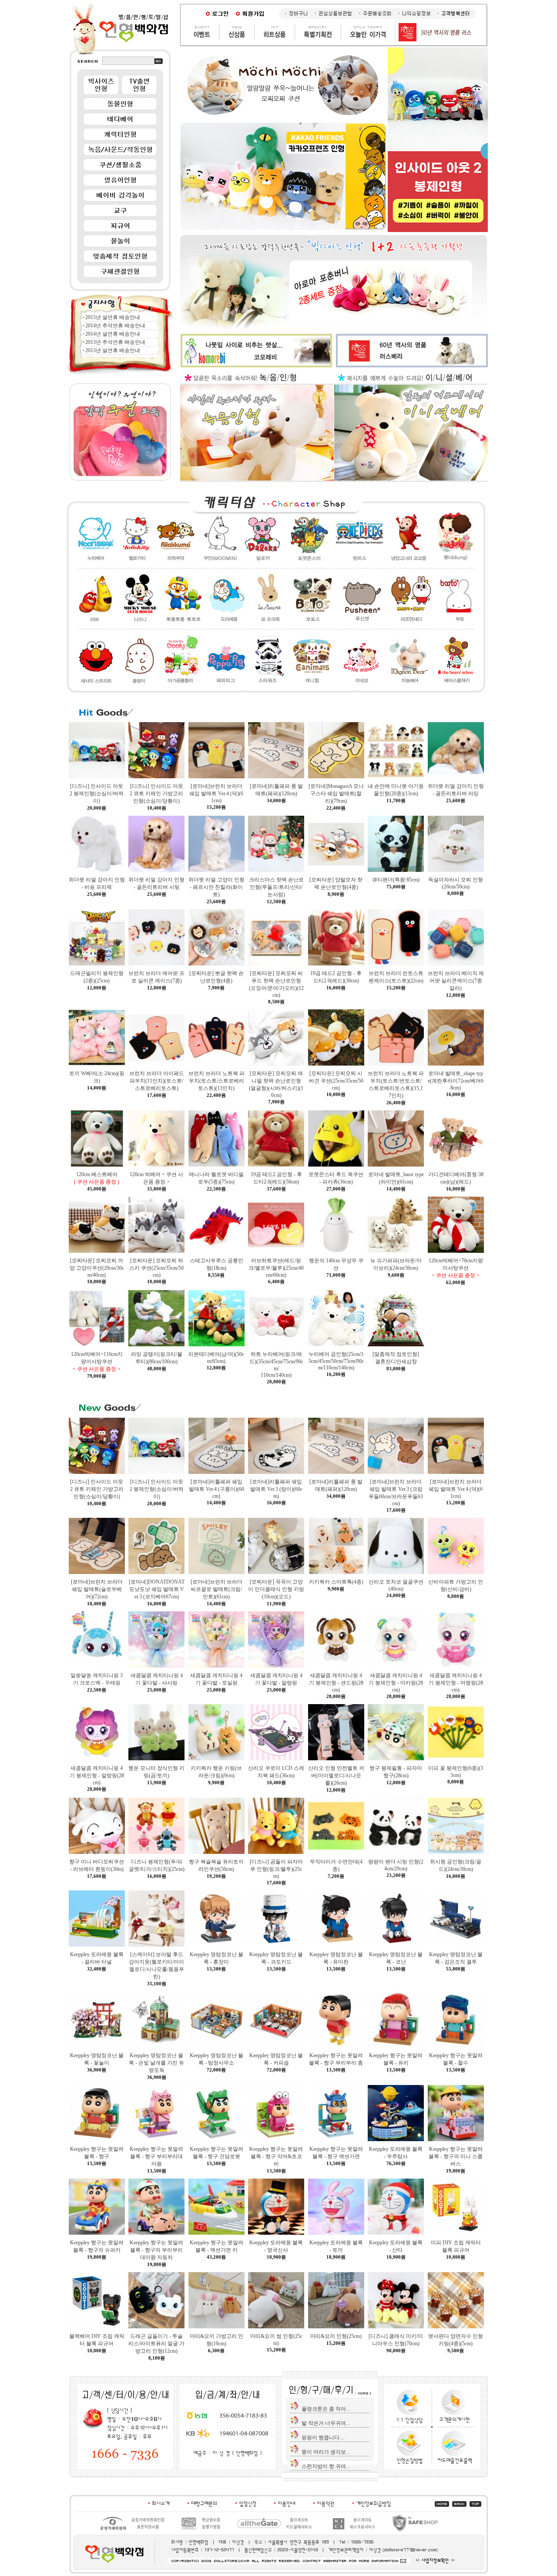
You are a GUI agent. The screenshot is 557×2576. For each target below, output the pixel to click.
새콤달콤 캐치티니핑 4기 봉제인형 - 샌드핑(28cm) (336, 1683)
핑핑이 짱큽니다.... (323, 2438)
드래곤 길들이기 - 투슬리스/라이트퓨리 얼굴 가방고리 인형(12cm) (156, 2344)
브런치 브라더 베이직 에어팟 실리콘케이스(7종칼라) (456, 981)
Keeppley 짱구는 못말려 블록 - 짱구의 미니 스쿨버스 (456, 2156)
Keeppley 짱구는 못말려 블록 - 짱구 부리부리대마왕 (156, 2156)
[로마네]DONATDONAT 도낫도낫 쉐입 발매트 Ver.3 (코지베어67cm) (157, 1589)
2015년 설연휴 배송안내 (113, 317)
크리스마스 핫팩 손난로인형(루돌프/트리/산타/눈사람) (276, 887)
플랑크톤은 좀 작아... (326, 2409)
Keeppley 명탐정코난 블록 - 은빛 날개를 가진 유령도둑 (156, 2063)
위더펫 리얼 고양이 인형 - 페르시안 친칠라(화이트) (216, 887)
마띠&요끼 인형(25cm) (336, 2336)
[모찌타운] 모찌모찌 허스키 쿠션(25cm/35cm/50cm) (156, 1268)
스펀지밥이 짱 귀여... (326, 2466)
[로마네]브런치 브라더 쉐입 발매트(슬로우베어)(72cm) (97, 1589)
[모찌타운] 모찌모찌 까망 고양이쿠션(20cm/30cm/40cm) (97, 1268)
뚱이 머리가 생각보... (326, 2452)
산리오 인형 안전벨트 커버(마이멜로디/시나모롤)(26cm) (336, 1776)
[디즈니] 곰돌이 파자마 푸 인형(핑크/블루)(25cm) (276, 1869)
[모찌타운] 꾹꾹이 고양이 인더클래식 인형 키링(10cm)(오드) (276, 1589)
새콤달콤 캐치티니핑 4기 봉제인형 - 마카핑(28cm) (396, 1683)
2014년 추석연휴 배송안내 (115, 326)
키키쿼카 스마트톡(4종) (336, 1582)
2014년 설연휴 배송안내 (113, 334)
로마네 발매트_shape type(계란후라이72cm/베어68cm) (456, 1081)
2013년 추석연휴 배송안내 (115, 342)
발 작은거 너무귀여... (326, 2423)
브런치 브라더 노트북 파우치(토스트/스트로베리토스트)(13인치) (216, 1081)
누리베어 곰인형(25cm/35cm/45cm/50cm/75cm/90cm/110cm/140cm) (336, 1361)
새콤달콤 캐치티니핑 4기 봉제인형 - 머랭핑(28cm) (456, 1683)
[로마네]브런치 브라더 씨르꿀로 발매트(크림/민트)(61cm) (216, 1589)
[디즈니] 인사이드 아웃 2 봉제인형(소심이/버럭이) (97, 794)
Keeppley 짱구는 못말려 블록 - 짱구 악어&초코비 (276, 2156)
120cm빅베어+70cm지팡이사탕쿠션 (456, 1268)
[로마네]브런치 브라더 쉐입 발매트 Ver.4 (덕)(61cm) (216, 793)
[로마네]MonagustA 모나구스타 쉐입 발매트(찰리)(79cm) (336, 794)
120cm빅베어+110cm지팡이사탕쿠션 (97, 1362)
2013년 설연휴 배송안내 (113, 350)
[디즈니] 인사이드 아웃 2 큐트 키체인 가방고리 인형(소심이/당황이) (156, 794)
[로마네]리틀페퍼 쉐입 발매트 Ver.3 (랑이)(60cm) (276, 1489)
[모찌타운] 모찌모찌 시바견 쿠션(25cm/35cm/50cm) (336, 1081)
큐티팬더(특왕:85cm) (396, 880)
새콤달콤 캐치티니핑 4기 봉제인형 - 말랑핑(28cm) (97, 1775)
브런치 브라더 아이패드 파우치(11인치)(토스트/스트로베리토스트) (157, 1081)
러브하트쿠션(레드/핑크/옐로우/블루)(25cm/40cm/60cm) (276, 1268)
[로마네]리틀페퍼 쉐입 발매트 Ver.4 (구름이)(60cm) (216, 1489)
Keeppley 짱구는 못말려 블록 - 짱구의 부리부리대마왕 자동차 (156, 2250)
